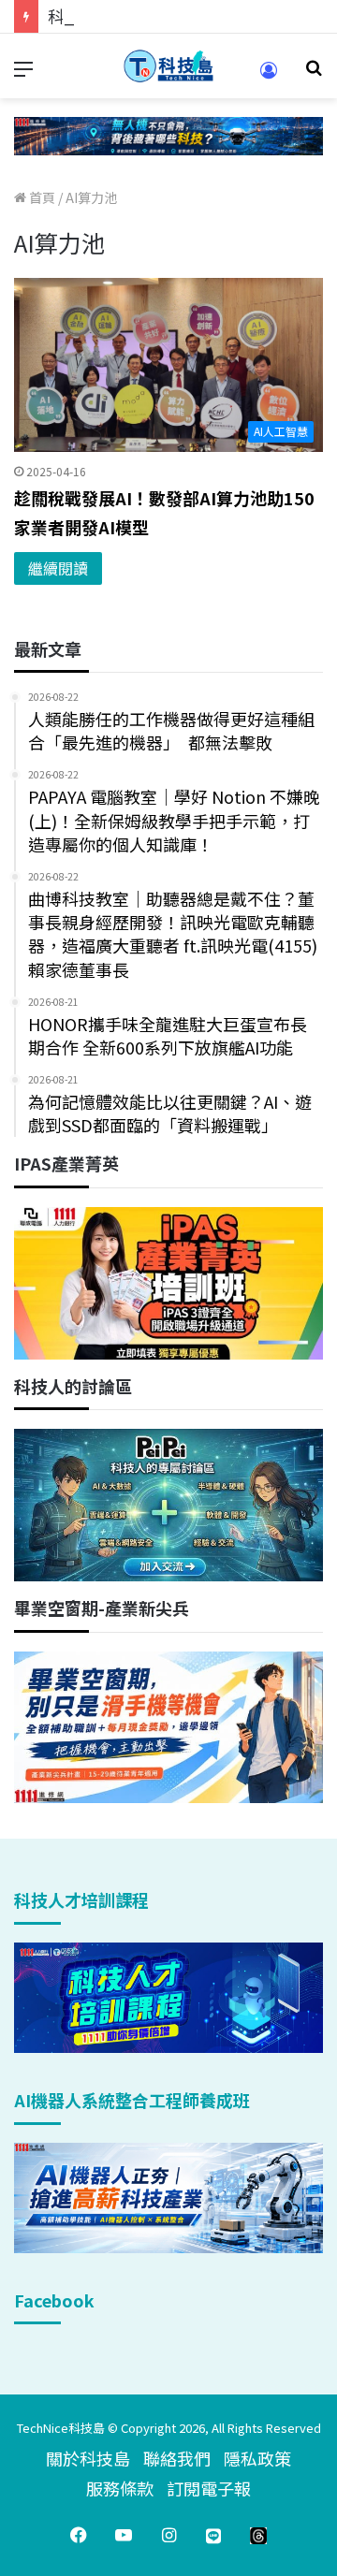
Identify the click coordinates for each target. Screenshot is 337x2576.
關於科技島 (88, 2458)
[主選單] (23, 73)
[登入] (269, 76)
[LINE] (213, 2535)
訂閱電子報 (209, 2488)
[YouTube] (124, 2535)
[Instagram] (168, 2535)
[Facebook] (79, 2535)
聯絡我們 (177, 2458)
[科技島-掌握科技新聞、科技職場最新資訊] (168, 66)
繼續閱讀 (58, 568)
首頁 (41, 197)
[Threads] (258, 2535)
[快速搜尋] (314, 73)
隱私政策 (257, 2458)
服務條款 (120, 2488)
